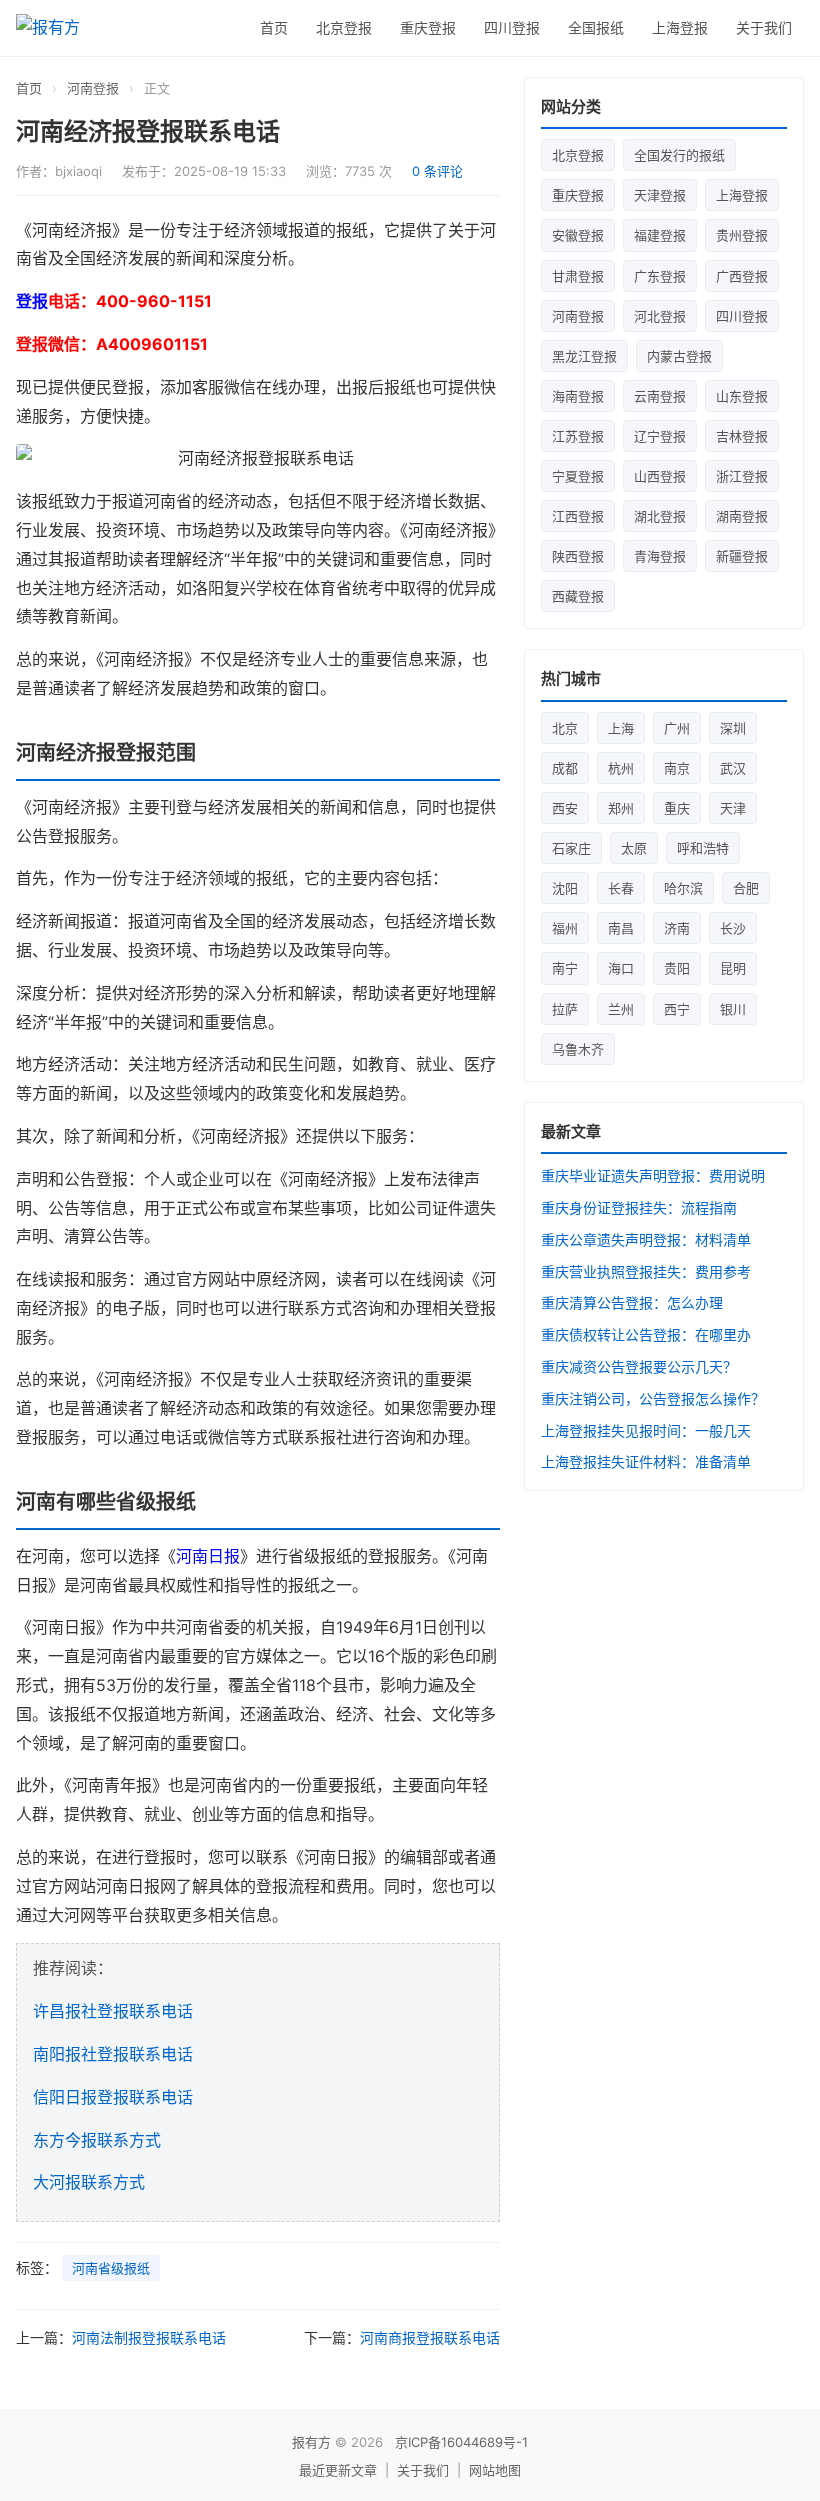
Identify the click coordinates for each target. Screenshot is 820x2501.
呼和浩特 (703, 848)
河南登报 (93, 88)
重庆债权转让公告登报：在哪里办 (646, 1334)
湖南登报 (742, 516)
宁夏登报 (578, 476)
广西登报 (742, 276)
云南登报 (660, 396)
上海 (621, 728)
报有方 (311, 2442)
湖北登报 (660, 516)
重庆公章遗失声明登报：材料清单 (646, 1239)
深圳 (733, 728)
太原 (634, 848)
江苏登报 (578, 436)
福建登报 (660, 235)
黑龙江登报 (584, 356)
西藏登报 (578, 596)
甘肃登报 (578, 276)
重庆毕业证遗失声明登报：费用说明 (653, 1175)
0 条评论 (437, 171)
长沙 (733, 928)
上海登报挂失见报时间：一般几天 (646, 1430)
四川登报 (512, 27)
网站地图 (495, 2470)
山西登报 (660, 476)
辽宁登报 (660, 436)
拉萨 (565, 1009)
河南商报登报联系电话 (430, 2337)
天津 (733, 808)
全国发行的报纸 (679, 155)
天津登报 (660, 195)
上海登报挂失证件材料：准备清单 (646, 1461)
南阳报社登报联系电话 (113, 2054)
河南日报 (208, 1556)
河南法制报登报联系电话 (149, 2337)
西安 (565, 808)
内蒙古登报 (679, 356)
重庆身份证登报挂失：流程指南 (639, 1207)
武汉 (733, 768)
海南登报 (578, 396)
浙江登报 (742, 476)
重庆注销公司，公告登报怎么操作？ (653, 1398)
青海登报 (660, 556)
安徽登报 (578, 235)
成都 (565, 768)
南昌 (621, 928)
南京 (677, 768)
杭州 (621, 768)
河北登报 (660, 316)
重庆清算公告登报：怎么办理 (632, 1302)
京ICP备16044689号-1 (461, 2442)
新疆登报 (742, 556)
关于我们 (764, 27)
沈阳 (565, 888)
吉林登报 (742, 436)
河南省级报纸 (111, 2268)
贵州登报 (742, 235)
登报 (32, 301)
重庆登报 (428, 27)
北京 (565, 728)
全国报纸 (596, 27)
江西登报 (578, 516)
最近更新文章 (338, 2470)
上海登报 (680, 27)
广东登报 (660, 276)
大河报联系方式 (89, 2182)
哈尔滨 (683, 888)
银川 (733, 1009)
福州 (565, 928)
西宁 (677, 1009)
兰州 (621, 1009)
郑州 (621, 808)
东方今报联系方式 (97, 2140)
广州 (677, 728)
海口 (621, 968)
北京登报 (344, 27)
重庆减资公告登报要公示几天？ (639, 1366)
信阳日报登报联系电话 (113, 2097)
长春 (621, 888)
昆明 (733, 968)
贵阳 (677, 968)
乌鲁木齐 (578, 1049)
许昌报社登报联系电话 (113, 2011)
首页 (274, 27)
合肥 (746, 888)
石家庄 (571, 848)
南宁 (565, 968)
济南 (677, 928)
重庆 (677, 808)
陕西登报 (578, 556)
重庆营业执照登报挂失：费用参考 (646, 1271)
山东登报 (742, 396)
